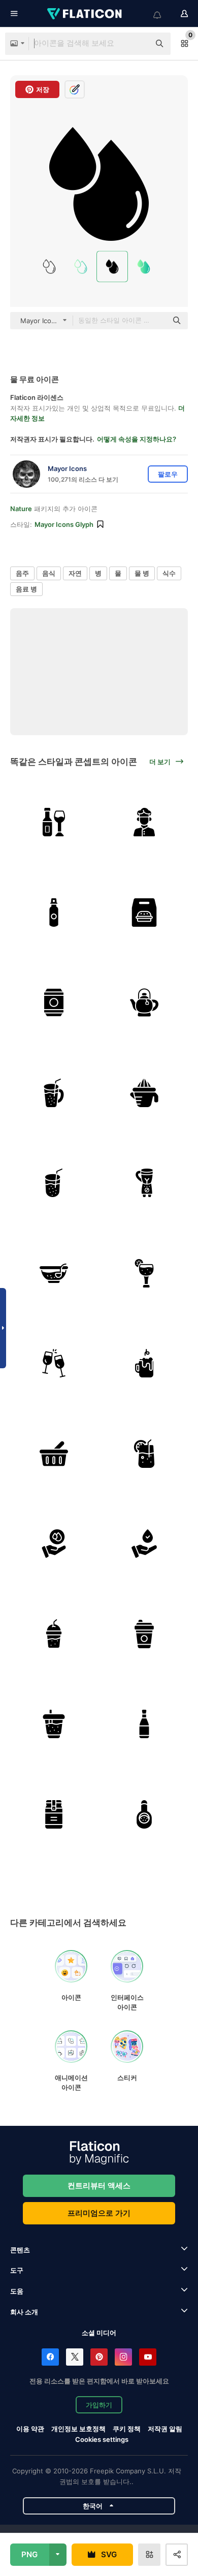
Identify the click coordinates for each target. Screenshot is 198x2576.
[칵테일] (144, 1274)
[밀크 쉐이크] (54, 1634)
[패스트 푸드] (144, 913)
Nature (21, 509)
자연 (75, 573)
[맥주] (54, 1003)
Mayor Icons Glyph (64, 524)
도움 (17, 2291)
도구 (17, 2270)
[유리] (54, 1183)
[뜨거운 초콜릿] (144, 1363)
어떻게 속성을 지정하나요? (137, 439)
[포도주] (54, 822)
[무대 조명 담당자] (144, 1093)
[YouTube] (148, 2357)
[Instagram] (123, 2357)
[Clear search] (137, 44)
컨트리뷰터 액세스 (99, 2186)
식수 (169, 573)
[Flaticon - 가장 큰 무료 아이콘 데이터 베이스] (85, 14)
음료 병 (26, 589)
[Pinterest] (99, 2357)
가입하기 (99, 2405)
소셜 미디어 (99, 2333)
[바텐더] (144, 822)
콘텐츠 (20, 2250)
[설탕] (54, 1815)
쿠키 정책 (127, 2429)
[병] (54, 913)
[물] (54, 1544)
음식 (49, 573)
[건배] (54, 1363)
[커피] (144, 1634)
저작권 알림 (165, 2429)
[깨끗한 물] (144, 1544)
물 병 (142, 573)
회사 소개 (24, 2312)
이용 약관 (30, 2429)
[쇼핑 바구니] (54, 1454)
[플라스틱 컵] (54, 1093)
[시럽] (144, 1724)
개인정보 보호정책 (78, 2429)
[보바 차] (54, 1724)
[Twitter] (75, 2357)
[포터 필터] (144, 1815)
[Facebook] (50, 2357)
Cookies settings (102, 2440)
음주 (22, 573)
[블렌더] (144, 1183)
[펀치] (54, 1274)
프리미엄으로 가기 (99, 2213)
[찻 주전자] (144, 1003)
